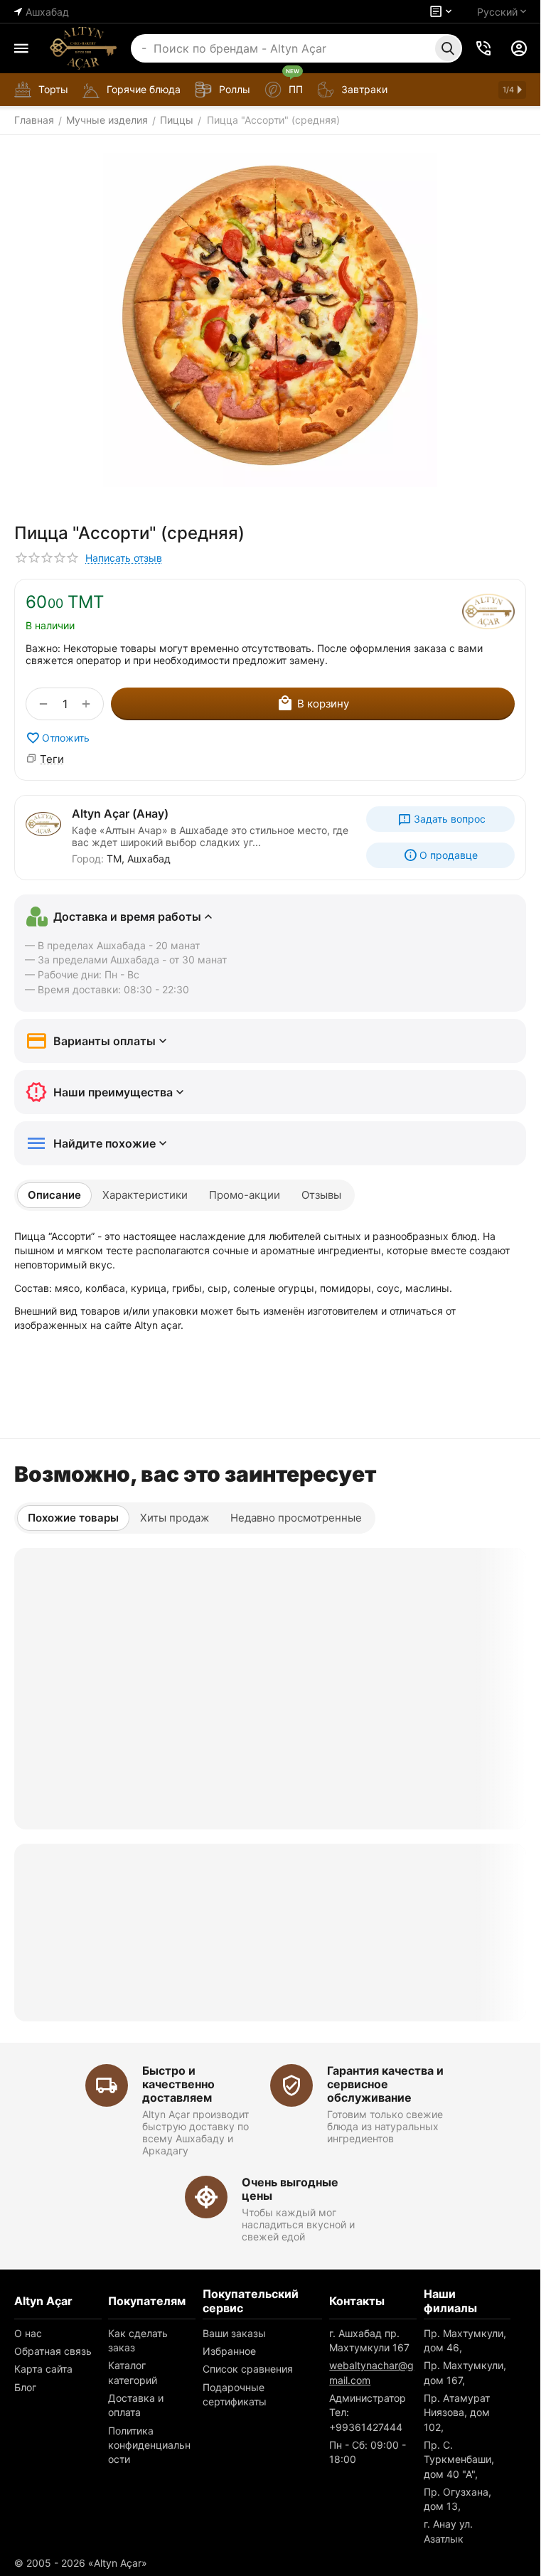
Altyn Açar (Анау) (120, 813)
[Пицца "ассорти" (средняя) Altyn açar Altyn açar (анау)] (270, 320)
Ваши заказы (234, 2333)
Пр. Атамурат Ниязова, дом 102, (457, 2412)
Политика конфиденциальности (149, 2445)
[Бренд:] (488, 611)
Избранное (229, 2351)
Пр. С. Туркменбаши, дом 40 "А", (459, 2459)
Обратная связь (53, 2351)
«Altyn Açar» (118, 2563)
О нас (28, 2333)
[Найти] (448, 48)
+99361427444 (366, 2427)
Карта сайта (43, 2369)
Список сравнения (248, 2369)
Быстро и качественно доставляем (178, 2084)
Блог (25, 2387)
